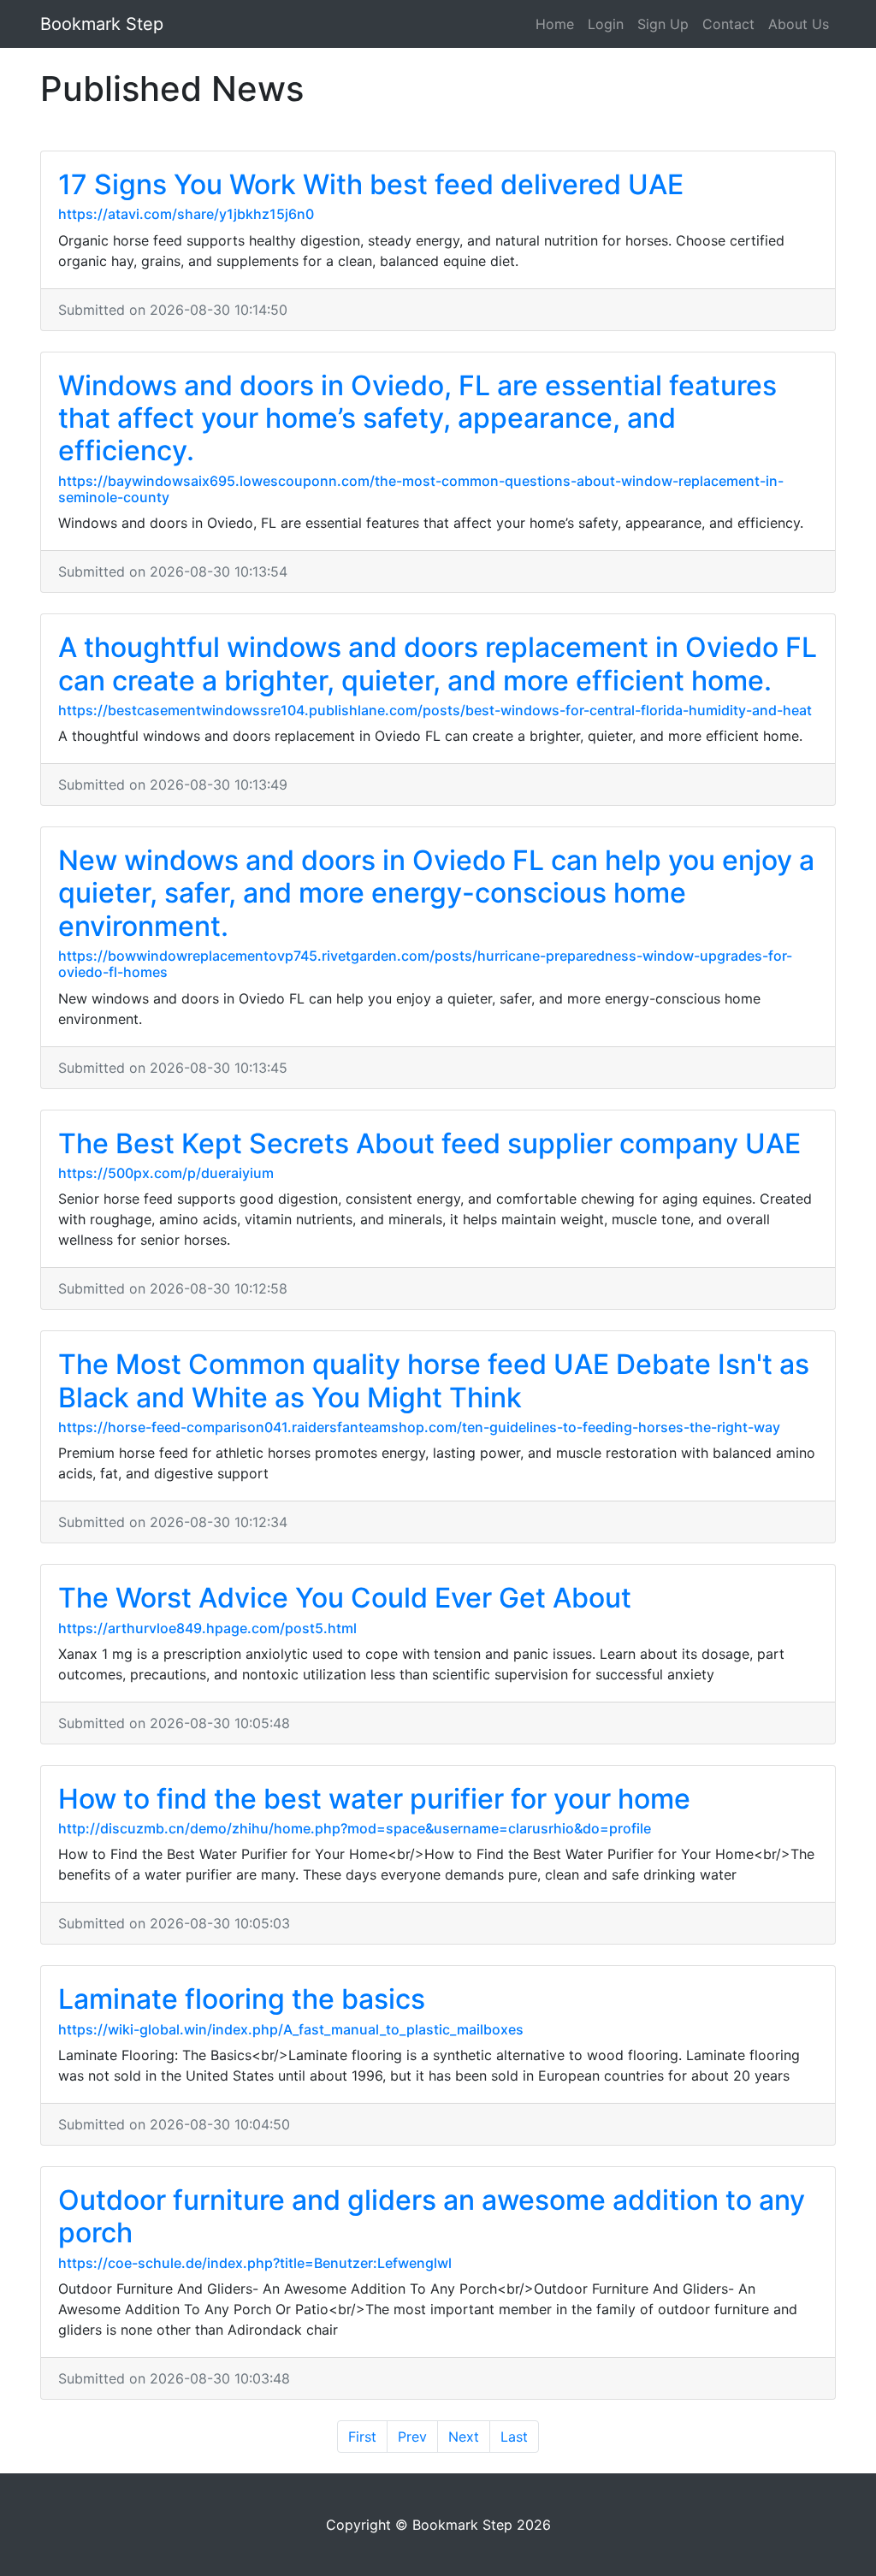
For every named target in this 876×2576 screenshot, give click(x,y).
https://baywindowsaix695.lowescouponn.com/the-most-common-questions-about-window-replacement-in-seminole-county (421, 489)
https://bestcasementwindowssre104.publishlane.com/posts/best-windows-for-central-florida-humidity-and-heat (435, 710)
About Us (799, 24)
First (362, 2437)
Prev (412, 2437)
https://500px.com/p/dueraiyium (166, 1173)
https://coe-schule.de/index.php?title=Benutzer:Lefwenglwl (255, 2263)
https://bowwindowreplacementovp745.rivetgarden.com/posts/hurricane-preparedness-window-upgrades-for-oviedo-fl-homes (425, 964)
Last (514, 2437)
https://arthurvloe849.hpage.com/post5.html (207, 1628)
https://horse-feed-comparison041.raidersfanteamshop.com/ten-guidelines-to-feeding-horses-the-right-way (419, 1427)
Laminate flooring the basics (242, 1999)
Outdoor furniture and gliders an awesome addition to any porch (432, 2216)
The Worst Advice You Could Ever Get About (345, 1598)
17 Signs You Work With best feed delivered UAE (371, 184)
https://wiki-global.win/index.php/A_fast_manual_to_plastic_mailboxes (291, 2029)
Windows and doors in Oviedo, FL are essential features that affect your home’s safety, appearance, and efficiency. (417, 418)
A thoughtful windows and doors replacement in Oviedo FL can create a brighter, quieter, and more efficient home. (438, 663)
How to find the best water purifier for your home (374, 1799)
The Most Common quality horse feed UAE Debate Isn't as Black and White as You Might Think (434, 1380)
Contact (728, 24)
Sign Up (663, 24)
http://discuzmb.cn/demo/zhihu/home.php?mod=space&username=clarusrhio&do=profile (355, 1828)
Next (464, 2437)
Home (555, 24)
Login (606, 24)
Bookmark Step (102, 24)
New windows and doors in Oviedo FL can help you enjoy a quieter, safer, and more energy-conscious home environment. (436, 893)
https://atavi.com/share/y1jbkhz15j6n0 (186, 214)
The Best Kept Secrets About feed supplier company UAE (429, 1143)
